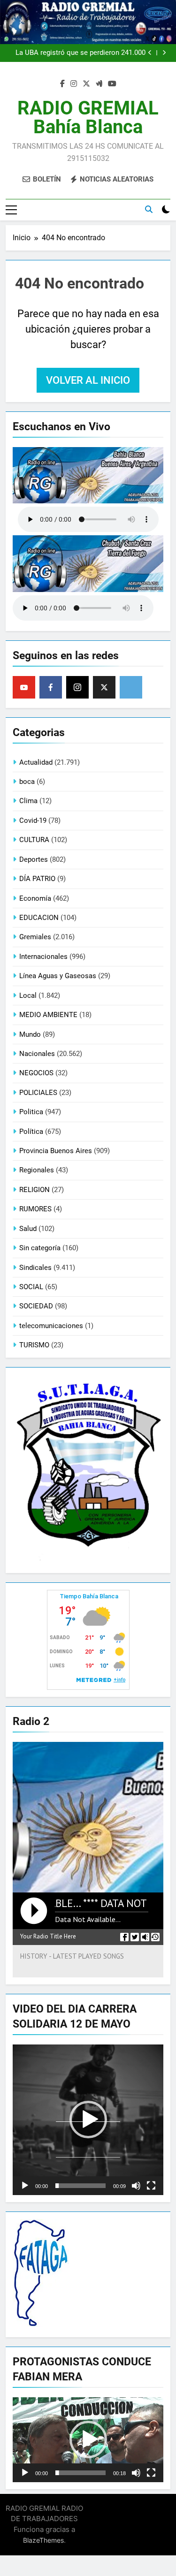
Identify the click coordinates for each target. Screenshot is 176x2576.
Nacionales (37, 1054)
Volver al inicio (88, 380)
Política (31, 1132)
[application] (88, 2120)
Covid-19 (33, 821)
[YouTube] (24, 687)
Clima (28, 801)
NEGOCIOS (36, 1073)
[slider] (80, 2186)
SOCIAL (31, 1287)
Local (28, 995)
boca (27, 782)
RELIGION (34, 1190)
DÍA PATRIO (37, 879)
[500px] (131, 687)
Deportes (34, 859)
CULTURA (34, 840)
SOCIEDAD (36, 1306)
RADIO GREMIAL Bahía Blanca (88, 118)
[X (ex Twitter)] (104, 687)
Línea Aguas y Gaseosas (58, 976)
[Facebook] (51, 687)
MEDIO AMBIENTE (48, 1015)
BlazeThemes (43, 2540)
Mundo (30, 1034)
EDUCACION (39, 918)
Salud (28, 1229)
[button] (88, 2120)
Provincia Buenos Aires (56, 1151)
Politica (31, 1112)
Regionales (37, 1170)
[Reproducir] (25, 2186)
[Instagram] (77, 687)
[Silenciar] (136, 2186)
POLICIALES (38, 1093)
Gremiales (35, 937)
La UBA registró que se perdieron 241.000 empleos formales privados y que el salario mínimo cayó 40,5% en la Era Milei (78, 53)
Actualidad (36, 762)
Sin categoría (40, 1248)
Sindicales (35, 1268)
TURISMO (34, 1345)
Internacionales (43, 957)
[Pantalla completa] (151, 2186)
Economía (35, 898)
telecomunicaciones (51, 1326)
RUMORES (35, 1209)
